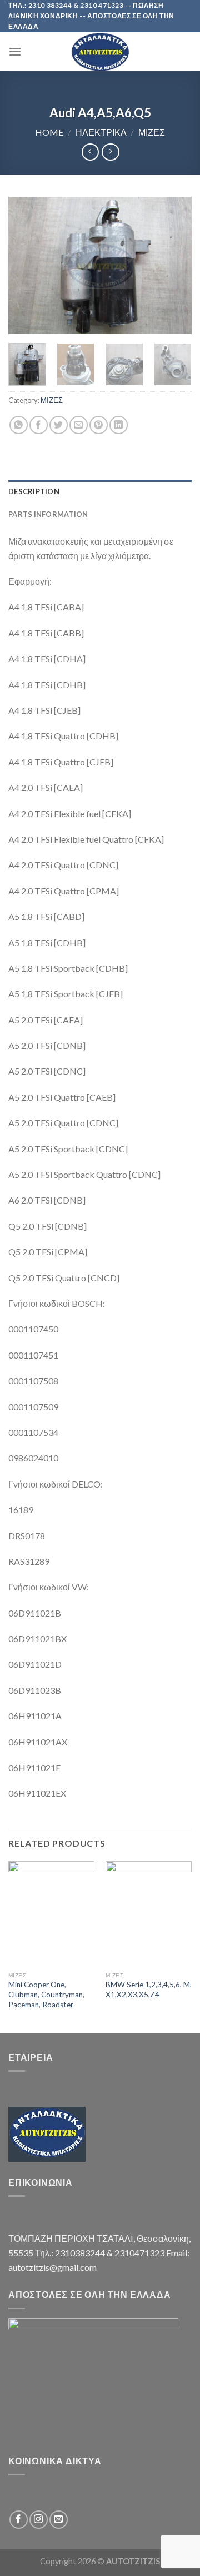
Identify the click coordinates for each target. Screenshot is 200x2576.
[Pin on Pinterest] (99, 425)
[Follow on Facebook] (19, 2520)
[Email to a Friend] (79, 425)
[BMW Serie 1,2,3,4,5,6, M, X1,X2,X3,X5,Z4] (149, 1914)
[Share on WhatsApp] (19, 425)
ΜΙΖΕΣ (152, 132)
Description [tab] (34, 491)
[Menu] (15, 51)
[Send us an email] (59, 2520)
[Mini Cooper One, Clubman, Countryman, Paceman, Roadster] (51, 1914)
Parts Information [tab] (48, 514)
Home (49, 132)
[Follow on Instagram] (39, 2520)
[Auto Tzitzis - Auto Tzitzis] (100, 52)
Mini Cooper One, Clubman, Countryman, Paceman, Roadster (46, 1994)
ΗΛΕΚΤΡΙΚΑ (101, 132)
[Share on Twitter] (59, 425)
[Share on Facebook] (39, 425)
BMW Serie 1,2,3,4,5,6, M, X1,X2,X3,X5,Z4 (149, 1990)
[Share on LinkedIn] (119, 425)
